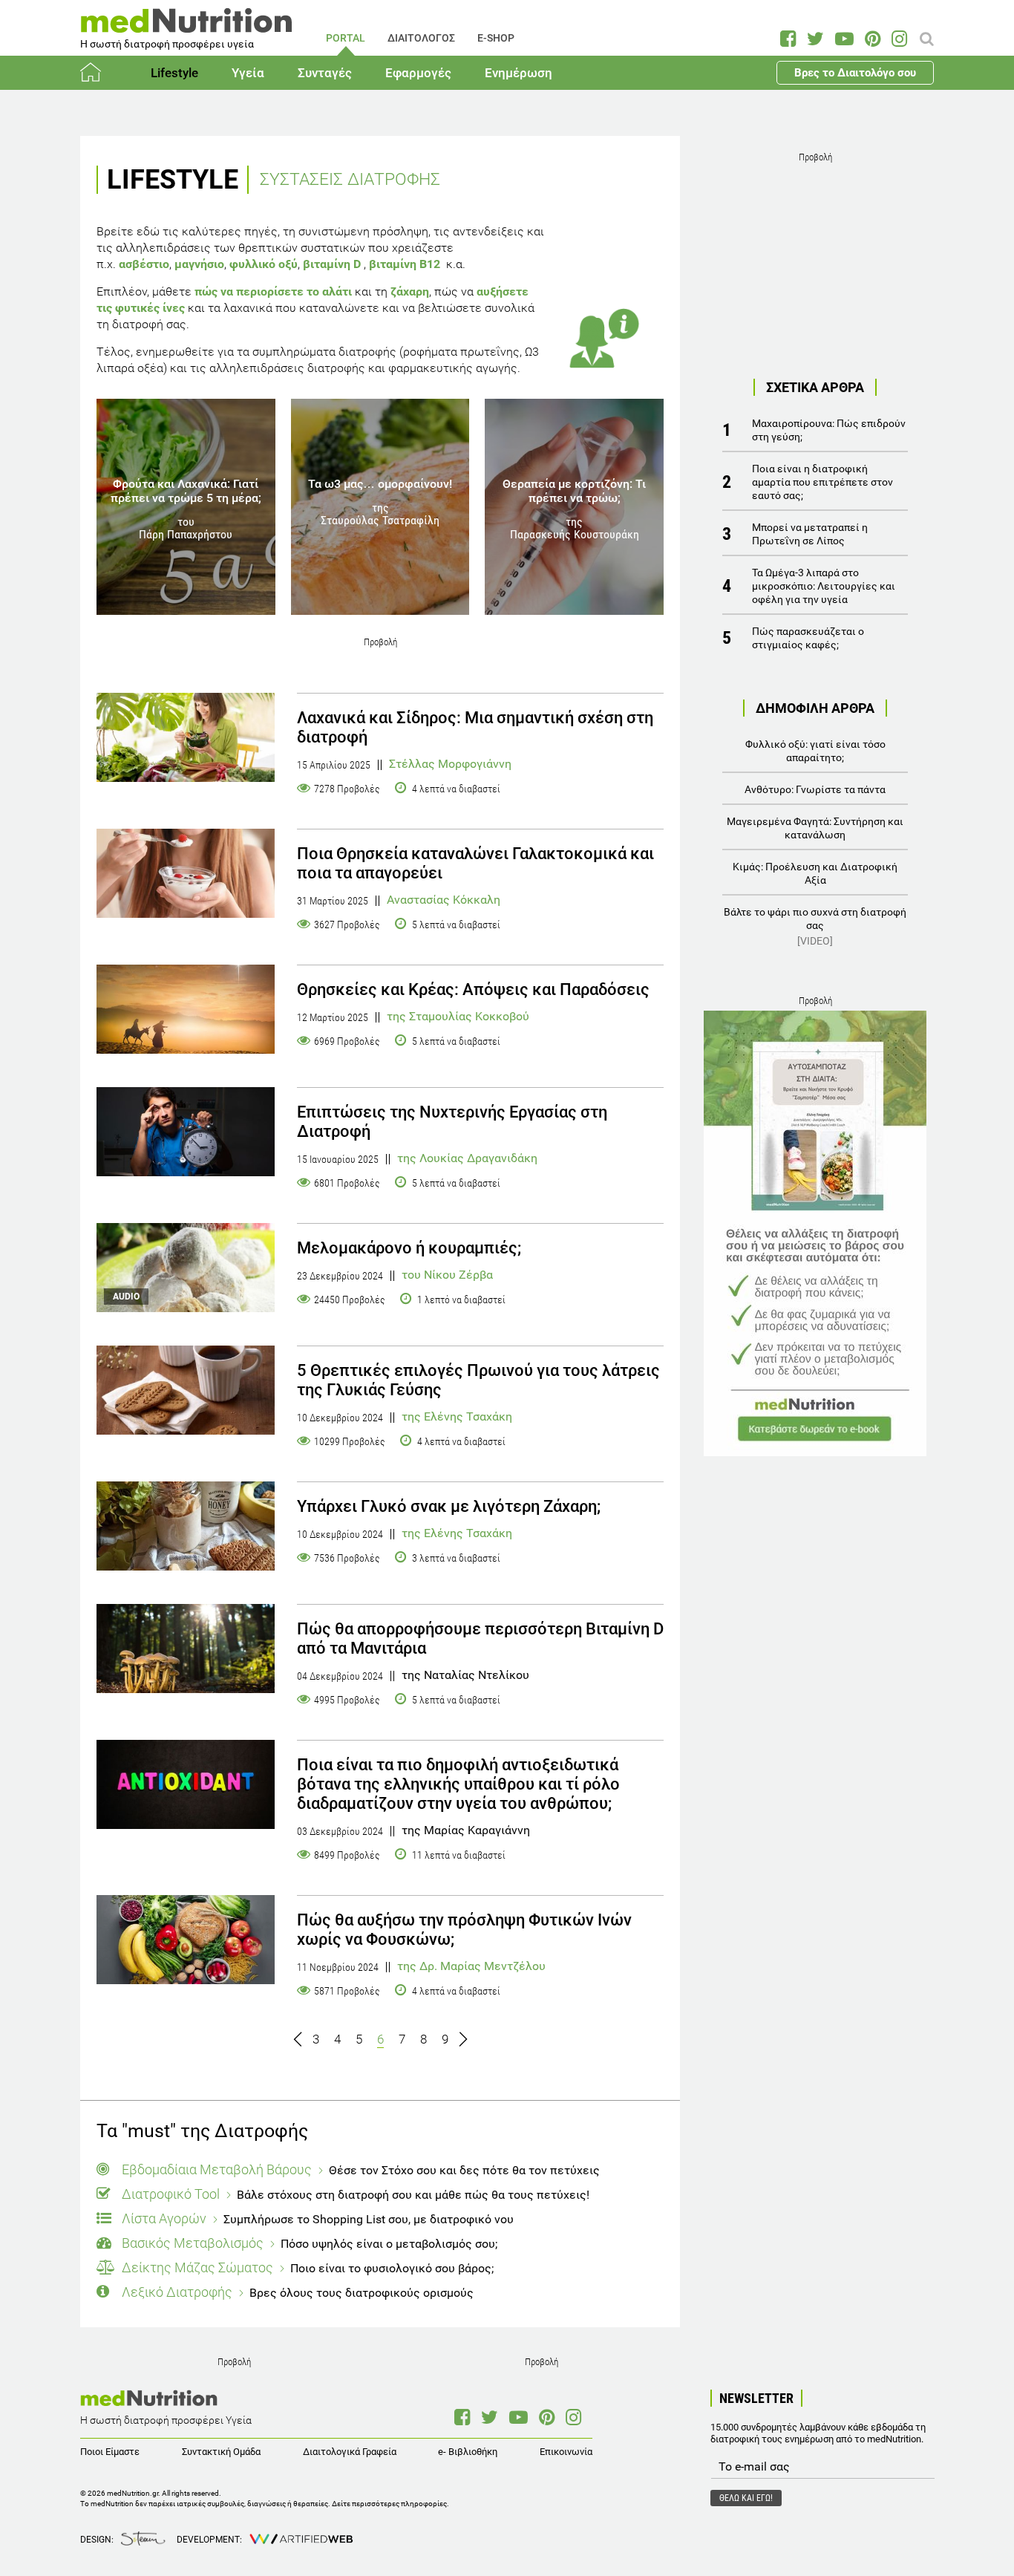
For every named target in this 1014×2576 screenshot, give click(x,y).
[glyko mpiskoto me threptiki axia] (186, 1526)
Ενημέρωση (519, 73)
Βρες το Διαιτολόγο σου (855, 73)
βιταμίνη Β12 (405, 264)
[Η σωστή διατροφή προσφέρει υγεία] (186, 26)
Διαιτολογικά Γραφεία (350, 2452)
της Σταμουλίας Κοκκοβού (458, 1017)
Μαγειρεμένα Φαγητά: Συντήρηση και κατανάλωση (815, 828)
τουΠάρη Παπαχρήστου (186, 528)
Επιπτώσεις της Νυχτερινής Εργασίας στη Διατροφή (452, 1122)
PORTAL (346, 38)
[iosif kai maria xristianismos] (186, 1009)
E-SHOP (496, 38)
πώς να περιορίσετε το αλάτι (273, 291)
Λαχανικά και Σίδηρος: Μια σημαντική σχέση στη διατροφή (475, 727)
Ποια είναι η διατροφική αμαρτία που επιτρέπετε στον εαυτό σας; (822, 482)
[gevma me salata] (186, 737)
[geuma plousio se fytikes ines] (186, 1940)
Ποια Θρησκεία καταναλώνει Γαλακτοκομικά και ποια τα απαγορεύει (475, 863)
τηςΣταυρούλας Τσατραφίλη (380, 514)
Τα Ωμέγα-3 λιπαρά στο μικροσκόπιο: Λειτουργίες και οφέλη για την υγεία (824, 586)
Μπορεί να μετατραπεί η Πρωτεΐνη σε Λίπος (810, 534)
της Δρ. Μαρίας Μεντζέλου (471, 1966)
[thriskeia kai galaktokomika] (186, 873)
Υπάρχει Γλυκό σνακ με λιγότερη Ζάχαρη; (449, 1506)
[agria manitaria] (186, 1649)
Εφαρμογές (418, 73)
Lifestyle (174, 73)
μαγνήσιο (199, 264)
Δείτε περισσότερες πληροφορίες (389, 2504)
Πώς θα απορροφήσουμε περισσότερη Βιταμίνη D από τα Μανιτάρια (480, 1638)
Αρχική (99, 73)
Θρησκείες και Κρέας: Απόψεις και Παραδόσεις (473, 989)
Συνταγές (325, 73)
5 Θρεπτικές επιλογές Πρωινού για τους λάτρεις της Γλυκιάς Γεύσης (478, 1380)
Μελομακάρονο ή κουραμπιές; (409, 1248)
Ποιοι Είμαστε (110, 2452)
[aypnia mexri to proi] (186, 1132)
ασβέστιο (144, 264)
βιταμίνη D (332, 264)
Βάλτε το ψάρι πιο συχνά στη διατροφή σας (815, 926)
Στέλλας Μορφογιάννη (450, 764)
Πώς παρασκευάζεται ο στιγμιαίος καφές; (808, 638)
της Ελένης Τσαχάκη (457, 1417)
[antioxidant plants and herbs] (186, 1784)
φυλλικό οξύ (264, 264)
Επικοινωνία (566, 2452)
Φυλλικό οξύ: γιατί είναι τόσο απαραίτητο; (815, 751)
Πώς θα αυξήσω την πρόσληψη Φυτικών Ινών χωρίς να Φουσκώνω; (464, 1930)
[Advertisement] (815, 260)
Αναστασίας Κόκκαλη (444, 900)
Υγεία (248, 73)
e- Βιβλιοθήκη (468, 2452)
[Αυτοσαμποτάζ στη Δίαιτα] (815, 1233)
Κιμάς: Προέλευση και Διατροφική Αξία (815, 873)
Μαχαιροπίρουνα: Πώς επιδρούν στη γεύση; (829, 430)
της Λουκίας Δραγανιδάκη (467, 1158)
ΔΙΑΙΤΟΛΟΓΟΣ (421, 38)
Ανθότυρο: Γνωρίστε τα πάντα (815, 789)
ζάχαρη (410, 291)
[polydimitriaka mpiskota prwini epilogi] (186, 1390)
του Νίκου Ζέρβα (447, 1275)
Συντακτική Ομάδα (221, 2452)
